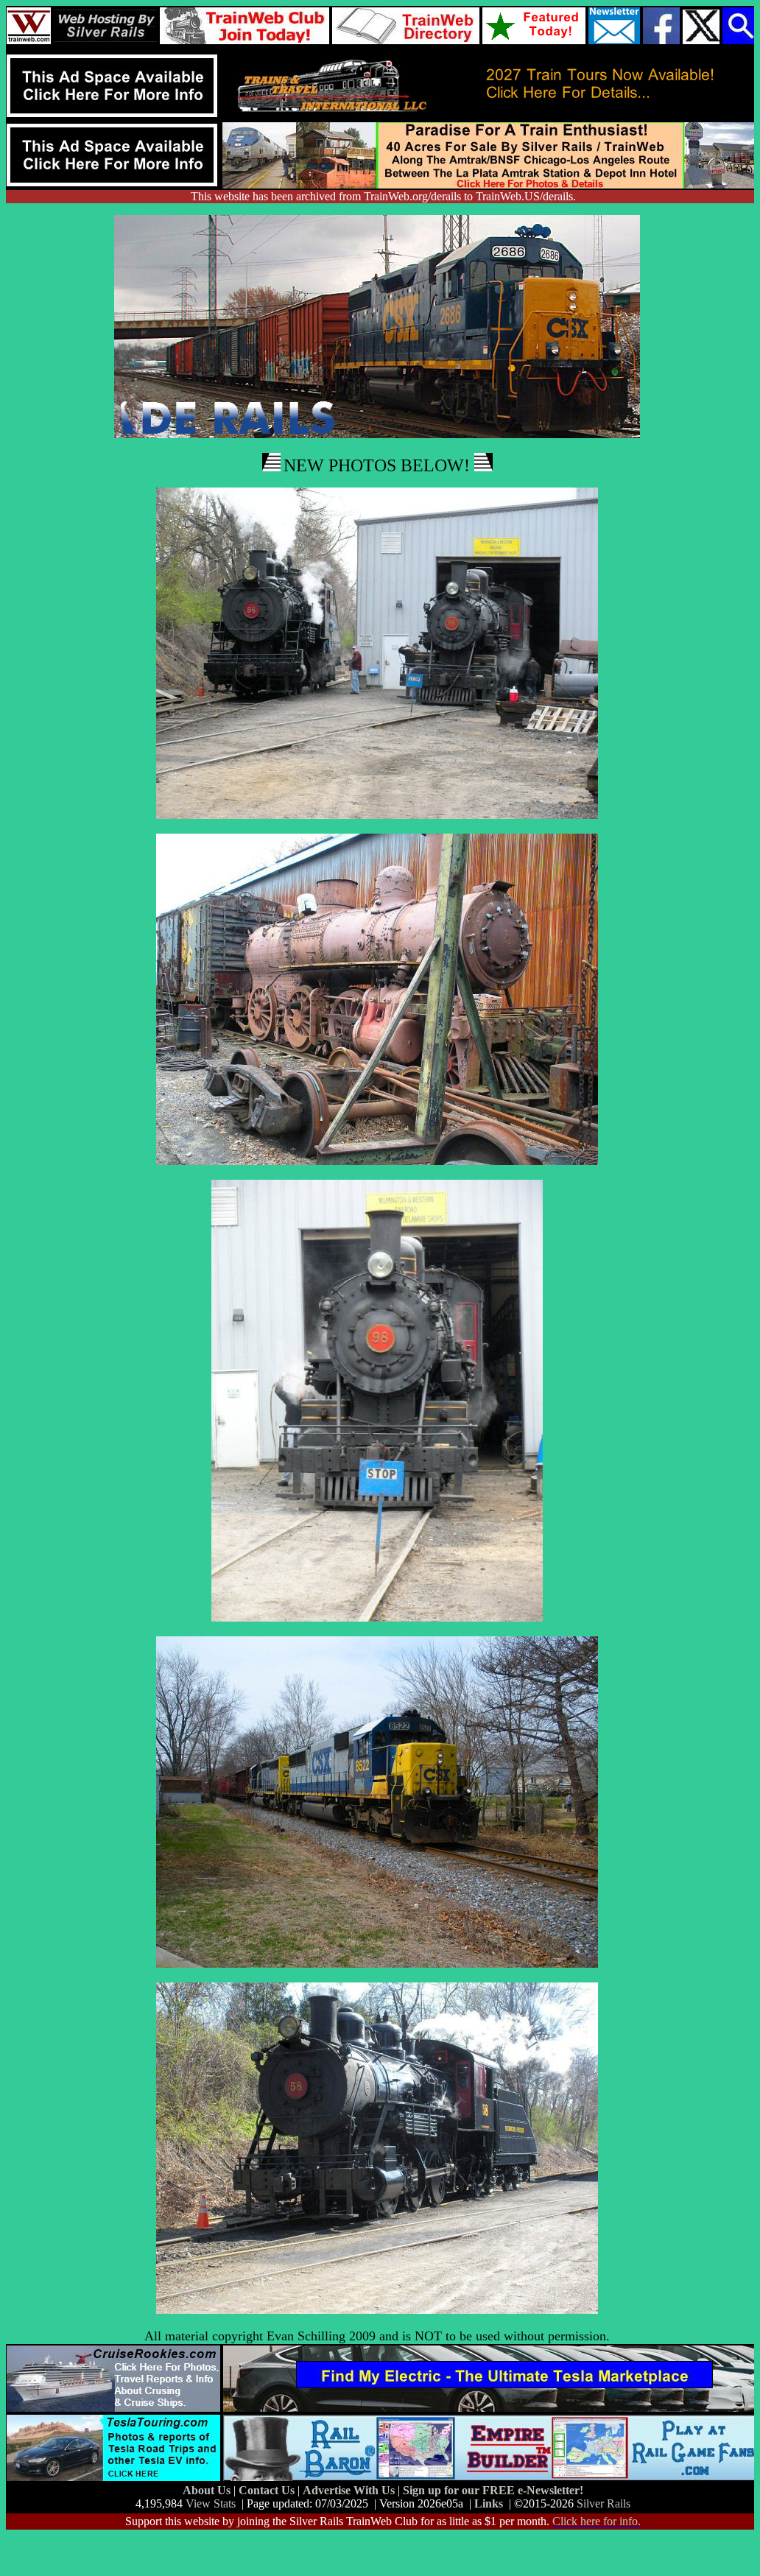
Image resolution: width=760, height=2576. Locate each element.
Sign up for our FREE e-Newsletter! (493, 2490)
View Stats (211, 2503)
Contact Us (268, 2490)
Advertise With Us (350, 2490)
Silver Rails (604, 2503)
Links (489, 2503)
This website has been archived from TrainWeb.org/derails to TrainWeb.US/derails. (383, 196)
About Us (208, 2490)
